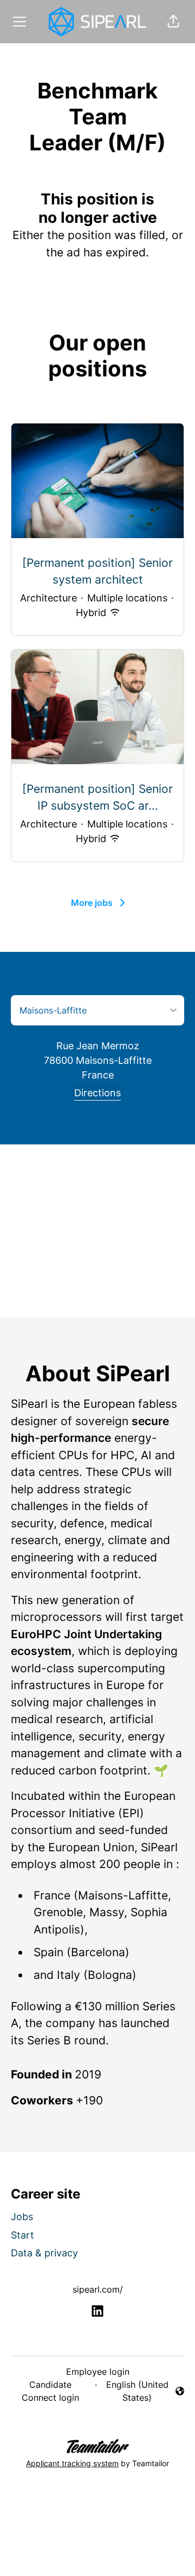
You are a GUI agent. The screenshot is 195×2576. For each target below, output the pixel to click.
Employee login (98, 2372)
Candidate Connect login (50, 2391)
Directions (97, 1093)
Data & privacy (44, 2253)
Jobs (22, 2217)
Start (22, 2235)
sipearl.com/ (98, 2289)
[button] (173, 22)
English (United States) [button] (137, 2391)
